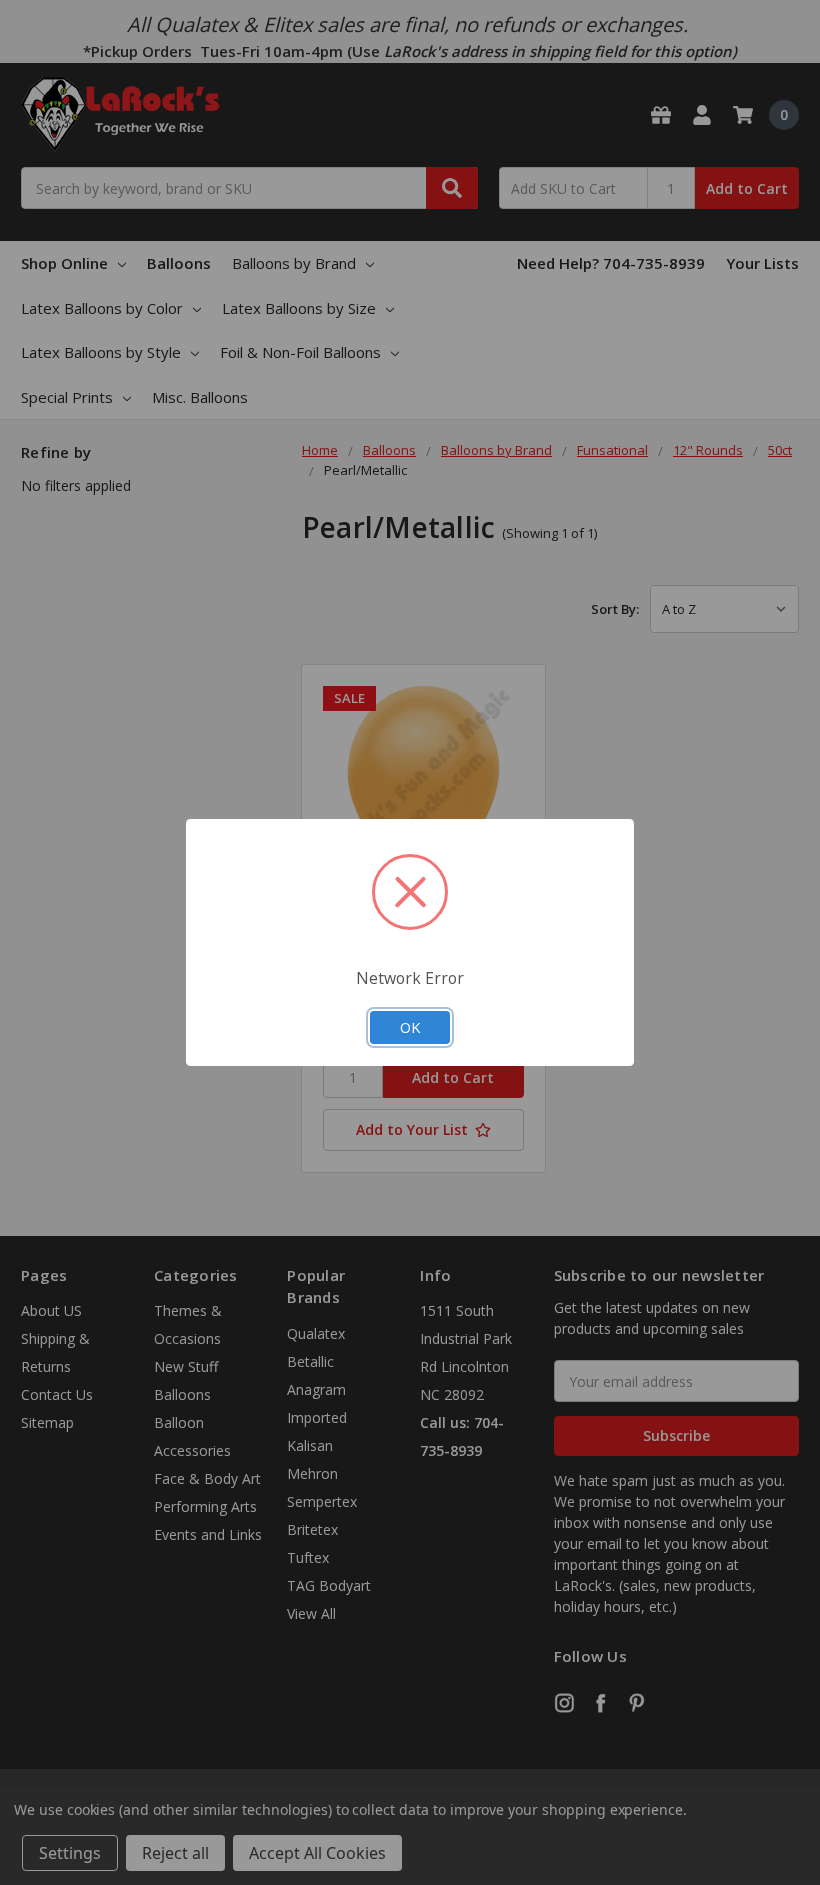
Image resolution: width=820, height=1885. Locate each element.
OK (410, 1027)
